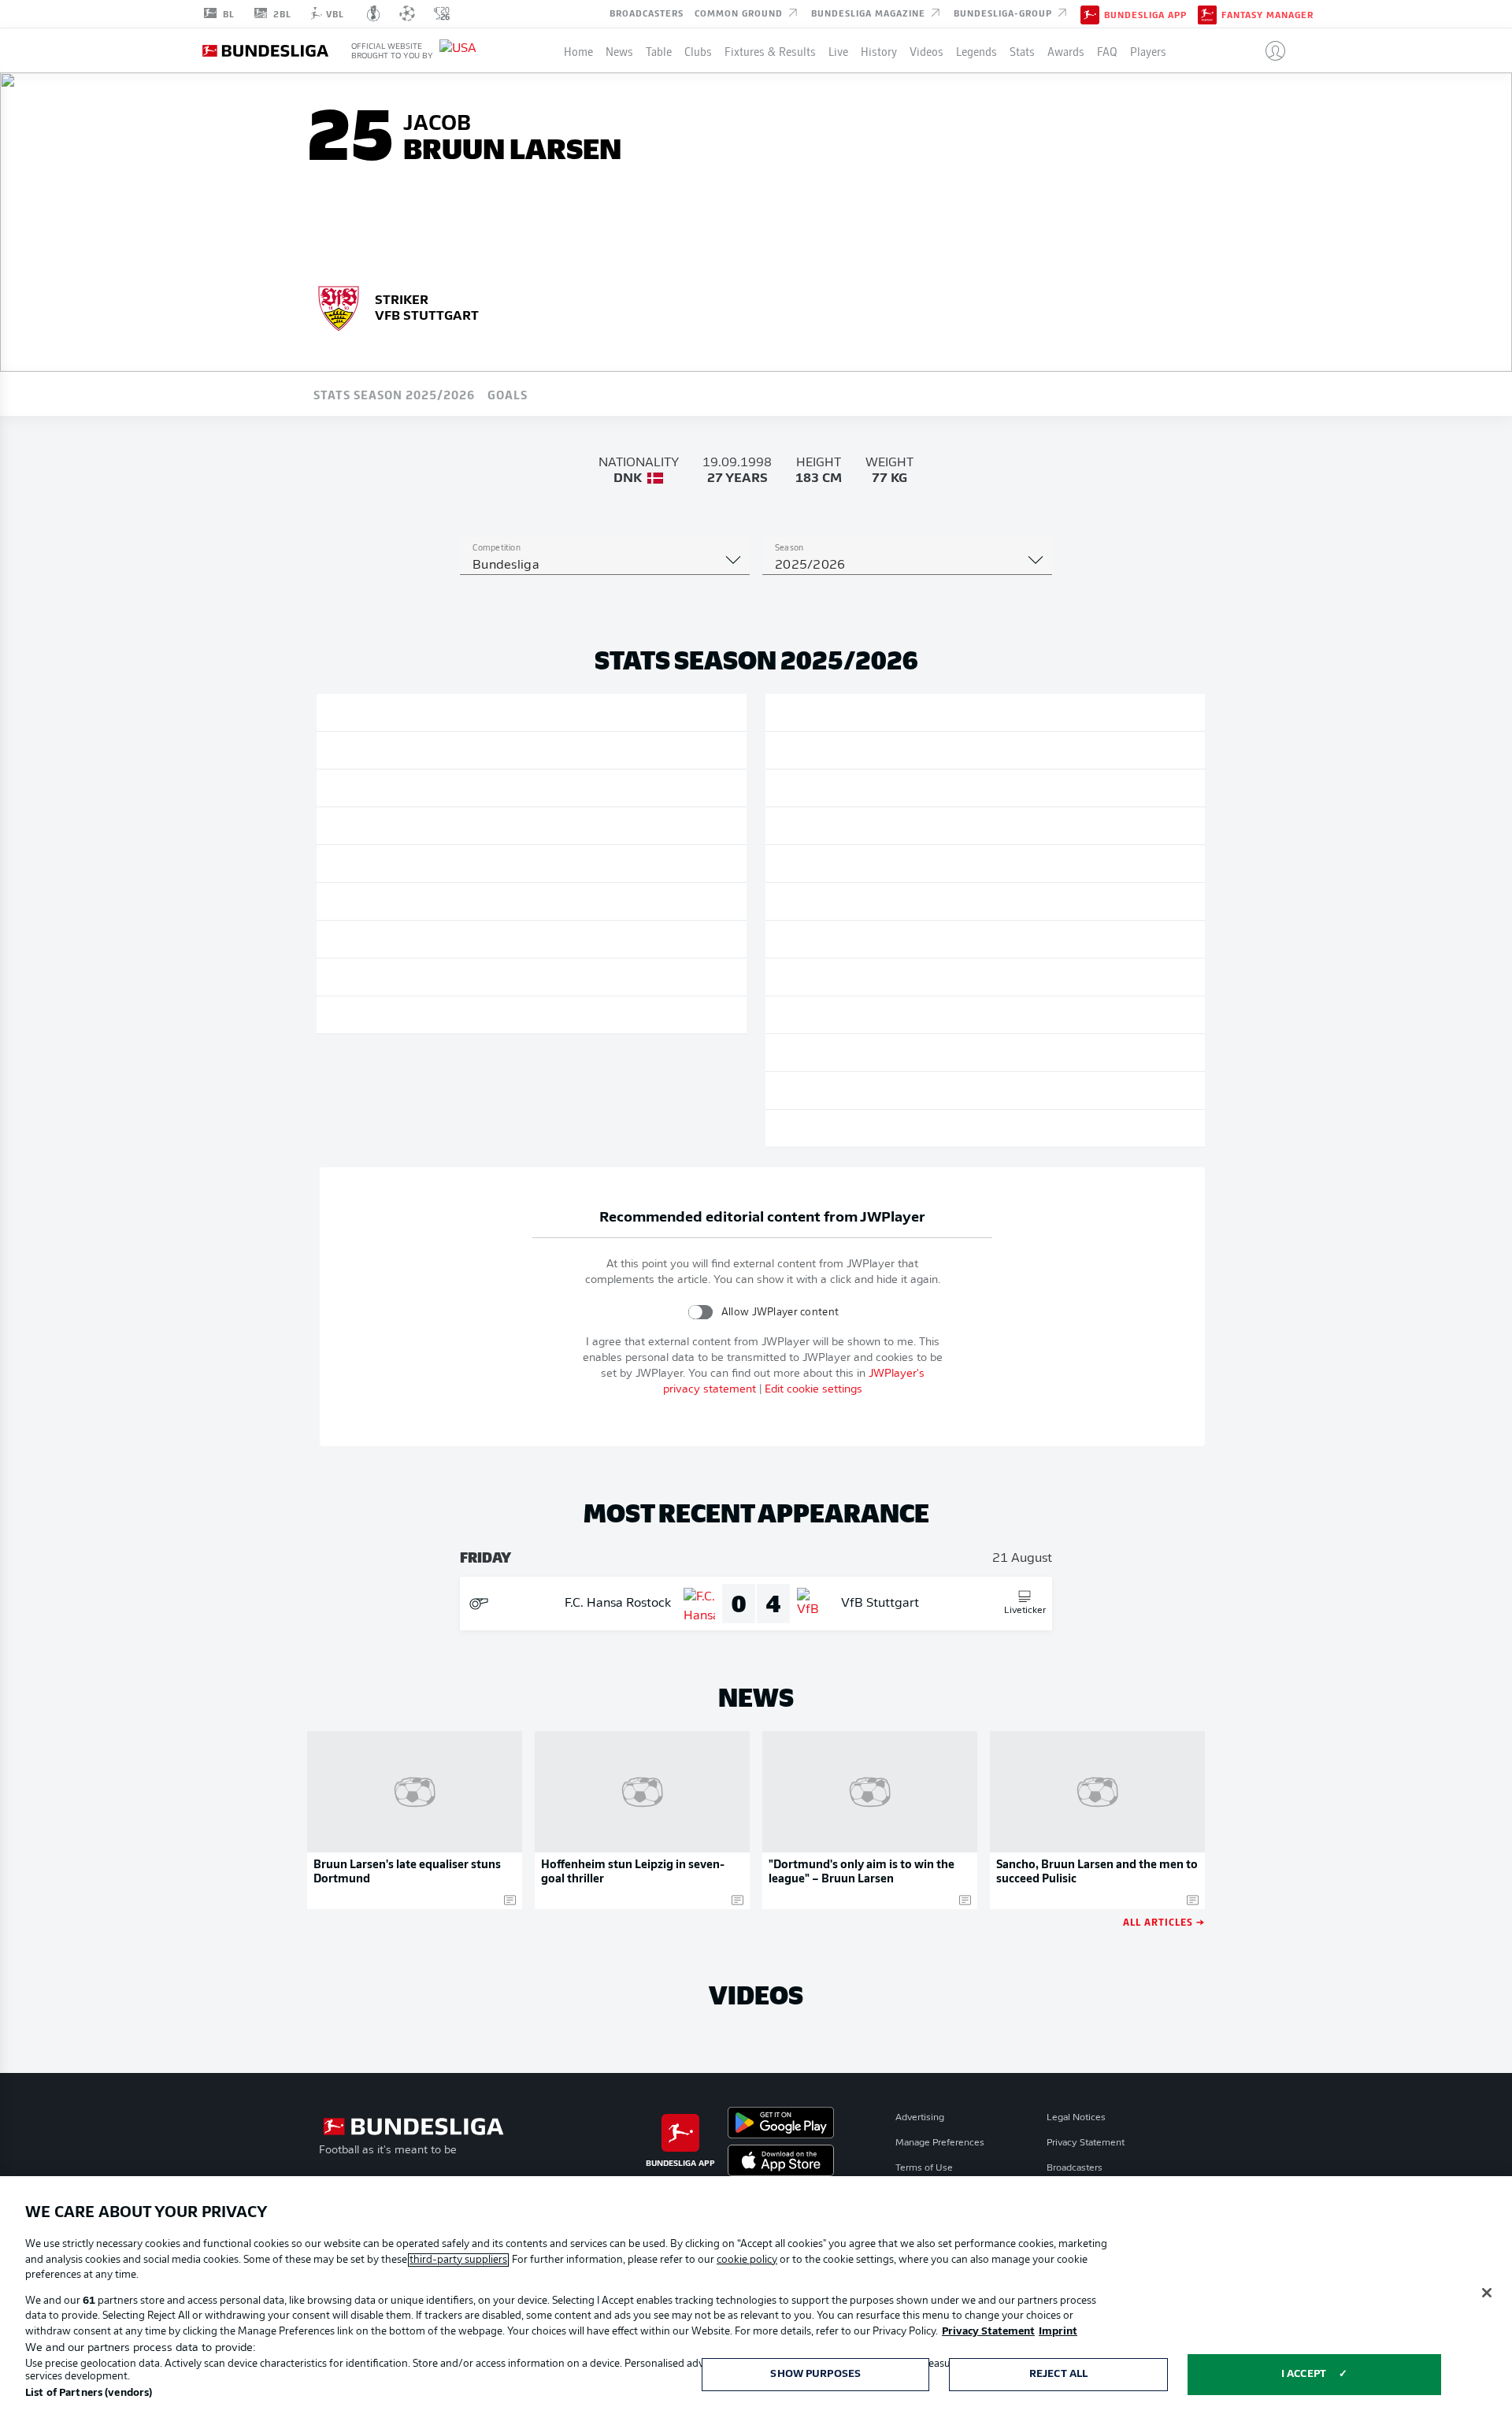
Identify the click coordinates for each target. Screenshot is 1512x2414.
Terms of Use (924, 2168)
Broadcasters (647, 13)
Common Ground (740, 13)
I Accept (1304, 2374)
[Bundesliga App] (1090, 13)
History (879, 50)
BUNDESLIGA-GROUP (1004, 13)
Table (659, 50)
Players (1148, 50)
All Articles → (1164, 1921)
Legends (976, 50)
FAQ (1107, 50)
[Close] (1487, 2293)
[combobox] (605, 565)
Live (838, 50)
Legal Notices (1076, 2118)
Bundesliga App (1145, 14)
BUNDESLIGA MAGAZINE (870, 13)
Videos (926, 50)
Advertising (920, 2118)
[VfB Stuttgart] (339, 306)
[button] (1269, 50)
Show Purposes (815, 2374)
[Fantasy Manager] (1207, 13)
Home (578, 50)
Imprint (1058, 2332)
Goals (508, 394)
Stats (1022, 50)
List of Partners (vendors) (89, 2393)
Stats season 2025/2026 (394, 394)
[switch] (700, 1312)
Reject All (1058, 2374)
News (619, 50)
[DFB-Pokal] (374, 13)
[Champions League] (407, 13)
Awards (1066, 50)
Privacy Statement (1086, 2143)
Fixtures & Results (770, 50)
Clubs (698, 50)
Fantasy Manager (1267, 14)
